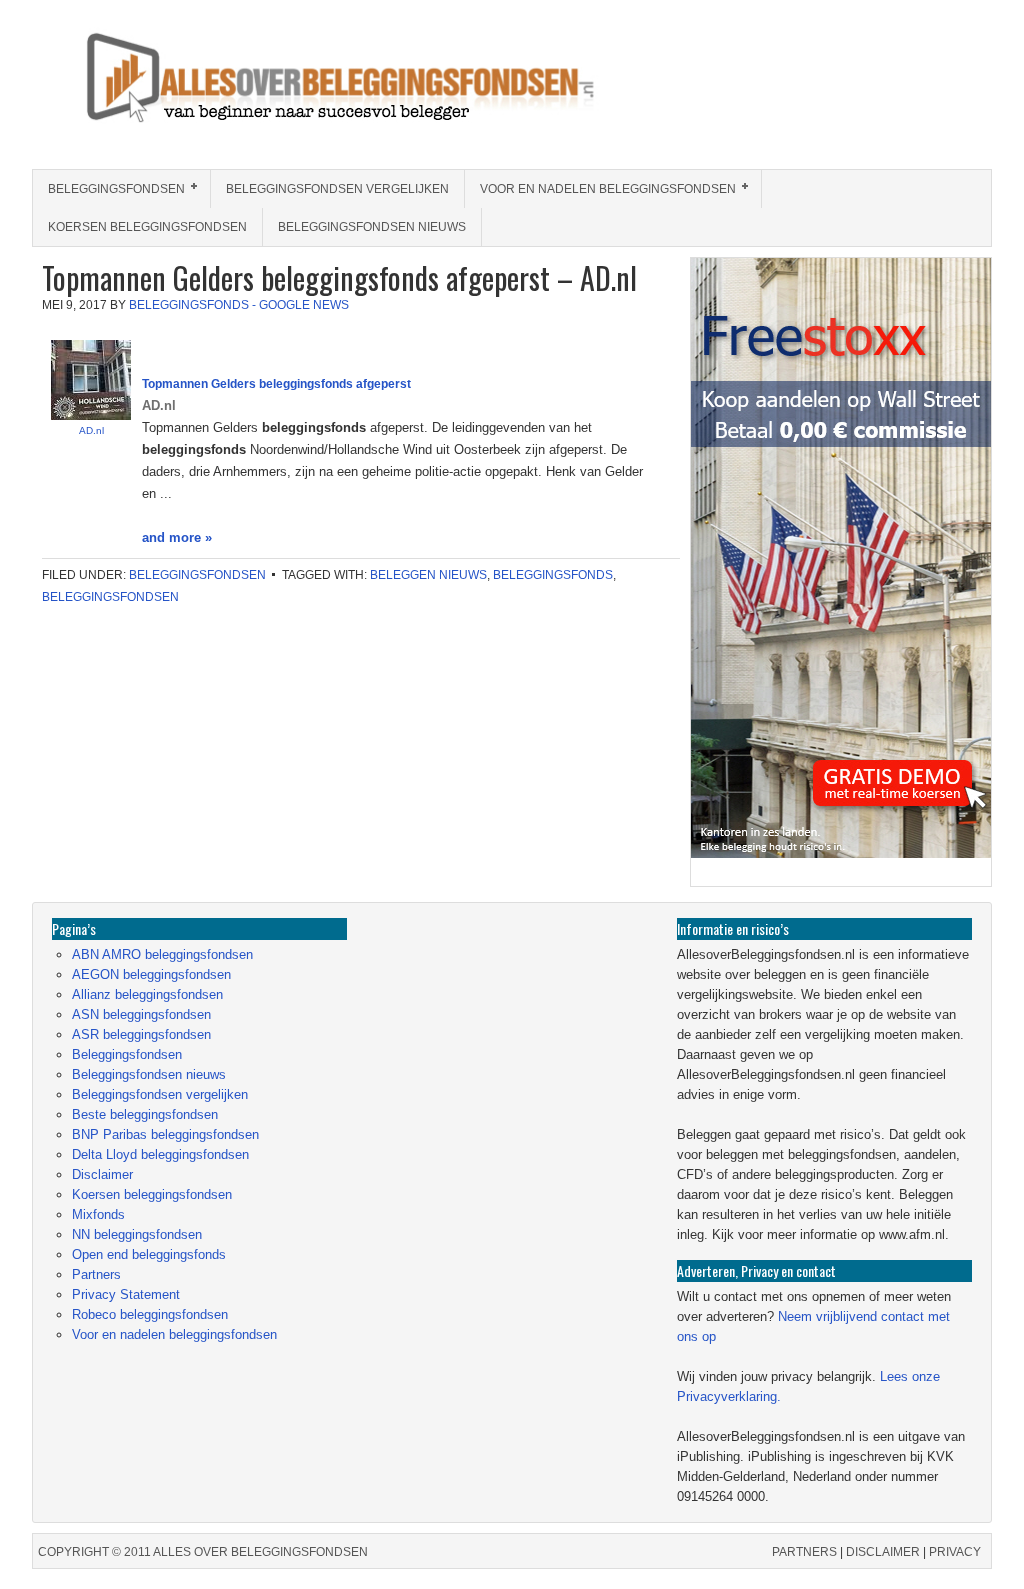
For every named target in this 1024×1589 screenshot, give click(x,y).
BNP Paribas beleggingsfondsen (165, 1134)
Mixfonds (98, 1214)
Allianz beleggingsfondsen (147, 994)
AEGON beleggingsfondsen (151, 974)
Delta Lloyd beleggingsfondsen (160, 1154)
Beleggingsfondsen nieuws (372, 227)
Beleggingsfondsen (109, 189)
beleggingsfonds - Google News (239, 305)
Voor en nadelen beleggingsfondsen (600, 189)
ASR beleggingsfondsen (141, 1034)
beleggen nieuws (428, 575)
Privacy (955, 1552)
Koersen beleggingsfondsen (147, 227)
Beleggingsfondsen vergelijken (337, 189)
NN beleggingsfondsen (137, 1234)
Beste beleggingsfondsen (145, 1114)
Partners (96, 1274)
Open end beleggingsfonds (149, 1254)
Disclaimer (102, 1174)
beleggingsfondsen (110, 597)
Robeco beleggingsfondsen (150, 1314)
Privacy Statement (126, 1294)
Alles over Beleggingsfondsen (177, 96)
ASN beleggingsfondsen (141, 1014)
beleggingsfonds (553, 575)
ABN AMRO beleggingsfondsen (162, 954)
